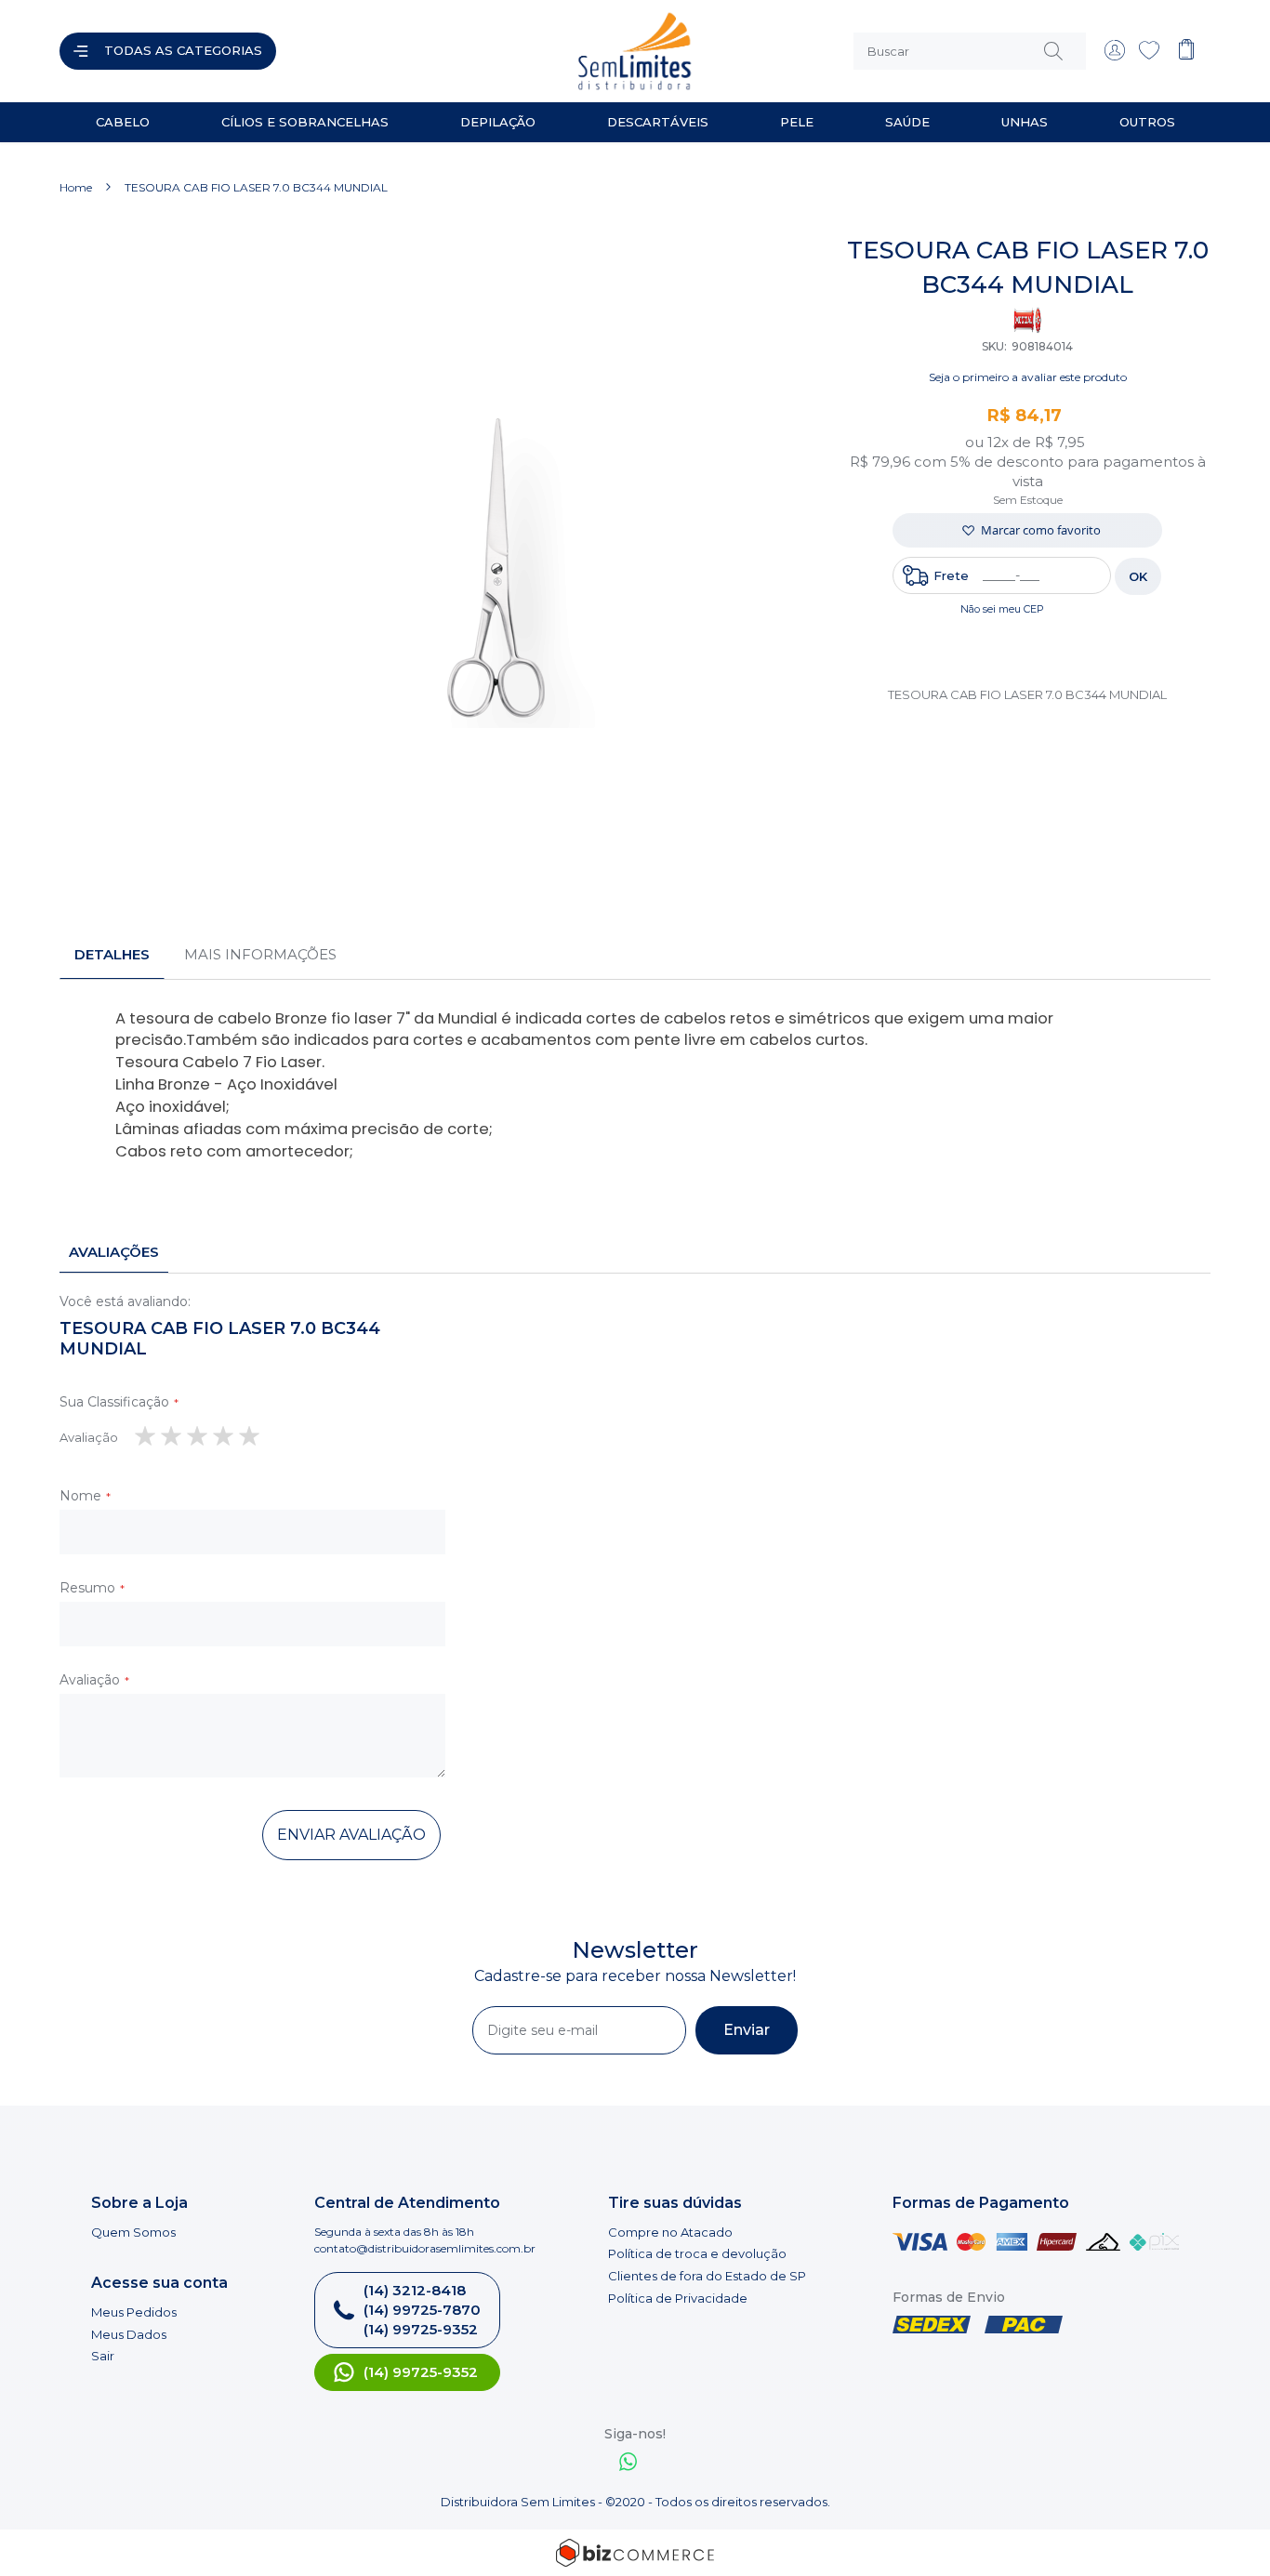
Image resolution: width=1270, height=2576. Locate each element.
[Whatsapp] (628, 2464)
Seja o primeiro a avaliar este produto (1028, 377)
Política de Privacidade (678, 2298)
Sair (103, 2356)
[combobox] (970, 51)
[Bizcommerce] (635, 2553)
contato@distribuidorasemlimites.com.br (425, 2248)
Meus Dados (129, 2334)
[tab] (112, 955)
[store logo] (462, 51)
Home (76, 187)
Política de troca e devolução (697, 2253)
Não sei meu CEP (1002, 609)
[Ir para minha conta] (1115, 56)
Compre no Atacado (670, 2232)
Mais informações (260, 954)
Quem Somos (133, 2232)
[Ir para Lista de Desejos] (1149, 56)
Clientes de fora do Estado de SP (707, 2276)
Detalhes (112, 954)
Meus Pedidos (134, 2312)
